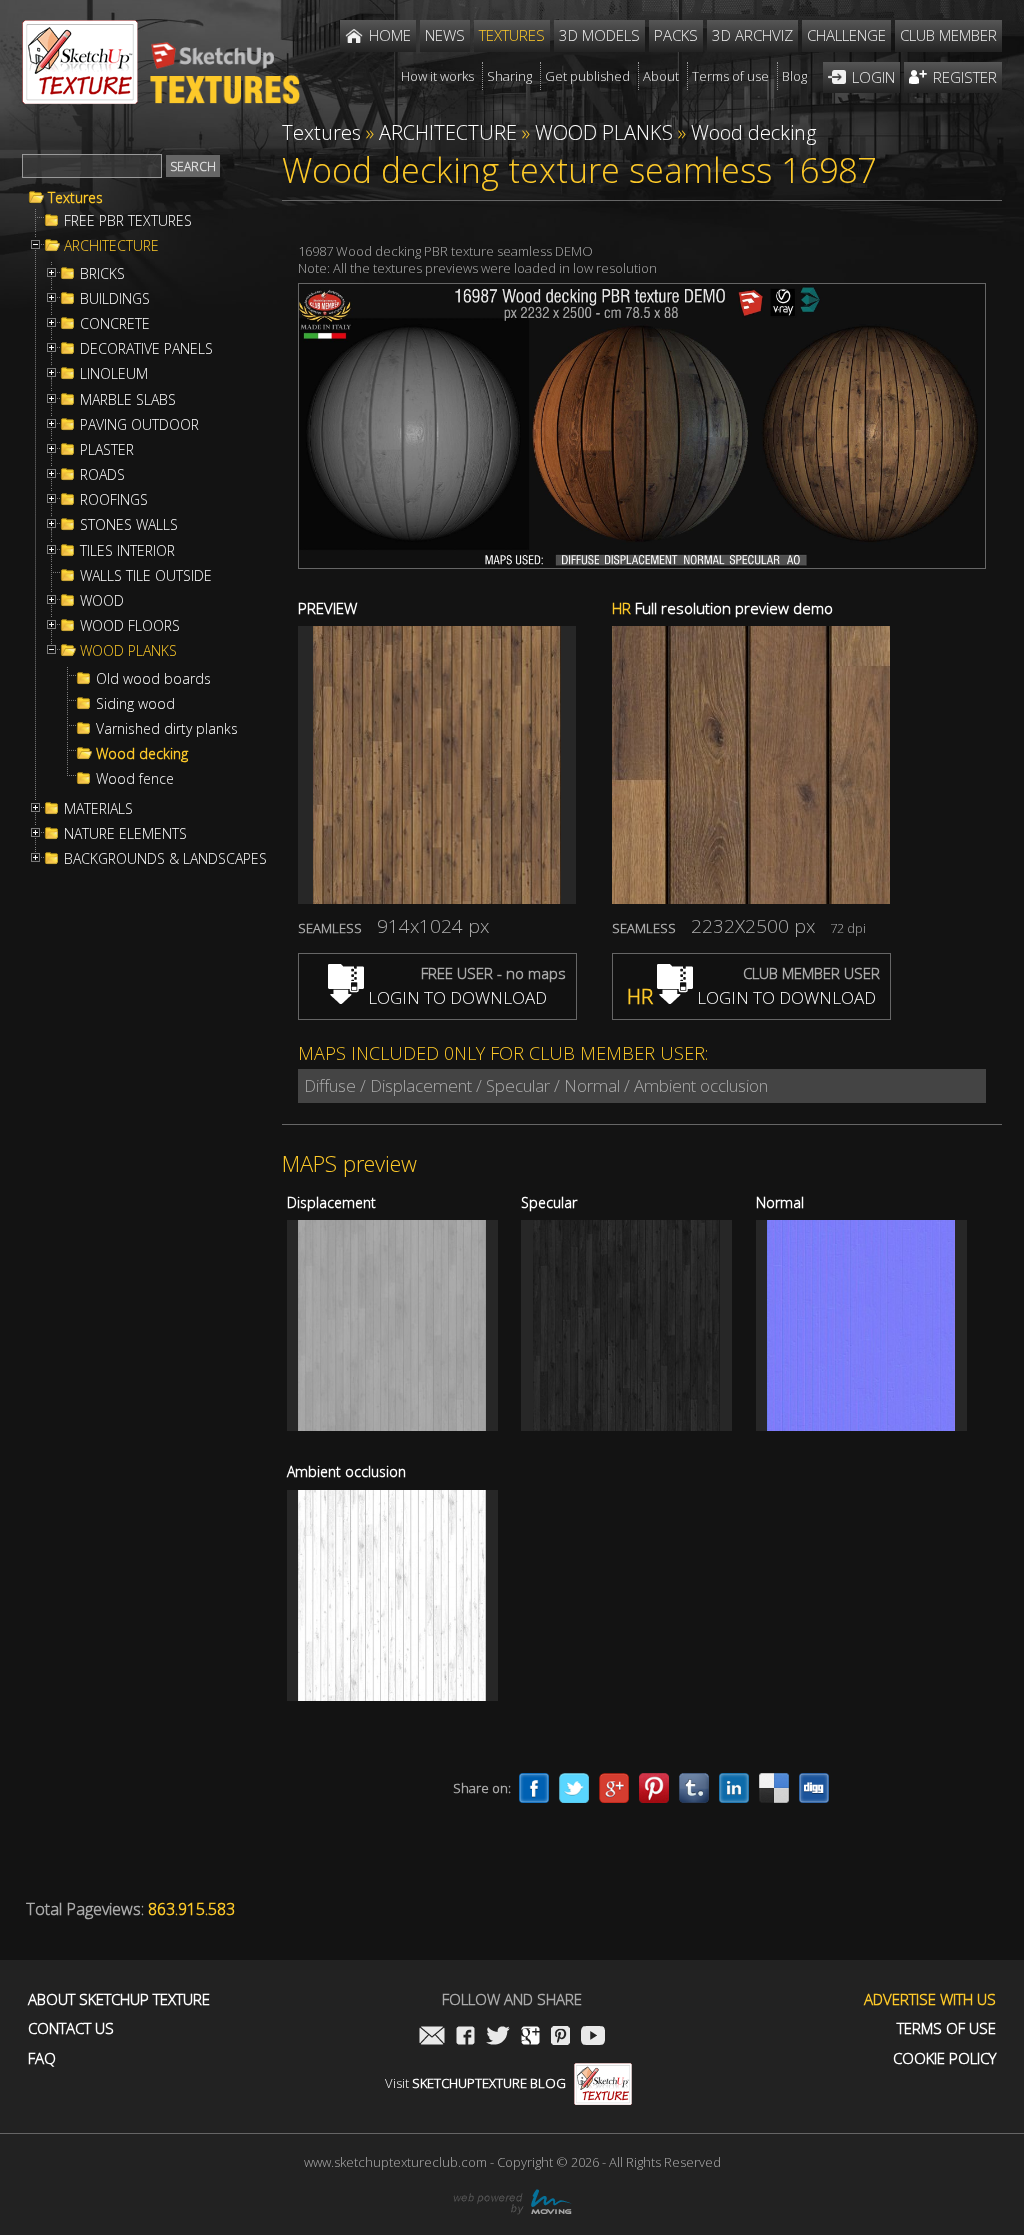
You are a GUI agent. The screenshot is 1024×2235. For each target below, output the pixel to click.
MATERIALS (98, 809)
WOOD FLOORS (130, 626)
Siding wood (135, 704)
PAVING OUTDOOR (139, 425)
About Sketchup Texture (119, 1999)
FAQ (42, 2058)
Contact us (71, 2028)
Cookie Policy (944, 2058)
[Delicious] (774, 1788)
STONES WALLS (129, 525)
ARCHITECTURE (111, 246)
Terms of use (946, 2028)
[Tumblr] (694, 1788)
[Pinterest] (654, 1788)
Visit (475, 2083)
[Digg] (814, 1788)
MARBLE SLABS (128, 400)
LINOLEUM (114, 374)
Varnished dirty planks (167, 729)
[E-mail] (432, 2037)
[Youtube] (593, 2037)
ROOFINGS (114, 500)
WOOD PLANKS (128, 651)
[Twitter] (574, 1788)
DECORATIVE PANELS (146, 349)
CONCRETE (115, 324)
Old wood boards (153, 679)
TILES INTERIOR (127, 551)
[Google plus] (614, 1788)
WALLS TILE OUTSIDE (146, 576)
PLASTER (107, 450)
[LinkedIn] (734, 1788)
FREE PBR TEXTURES (128, 221)
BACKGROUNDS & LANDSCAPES (165, 859)
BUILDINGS (115, 299)
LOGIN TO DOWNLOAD (455, 997)
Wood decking (142, 754)
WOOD (102, 601)
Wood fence (135, 779)
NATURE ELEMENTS (125, 834)
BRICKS (102, 274)
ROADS (102, 475)
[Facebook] (534, 1788)
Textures (75, 198)
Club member (948, 35)
